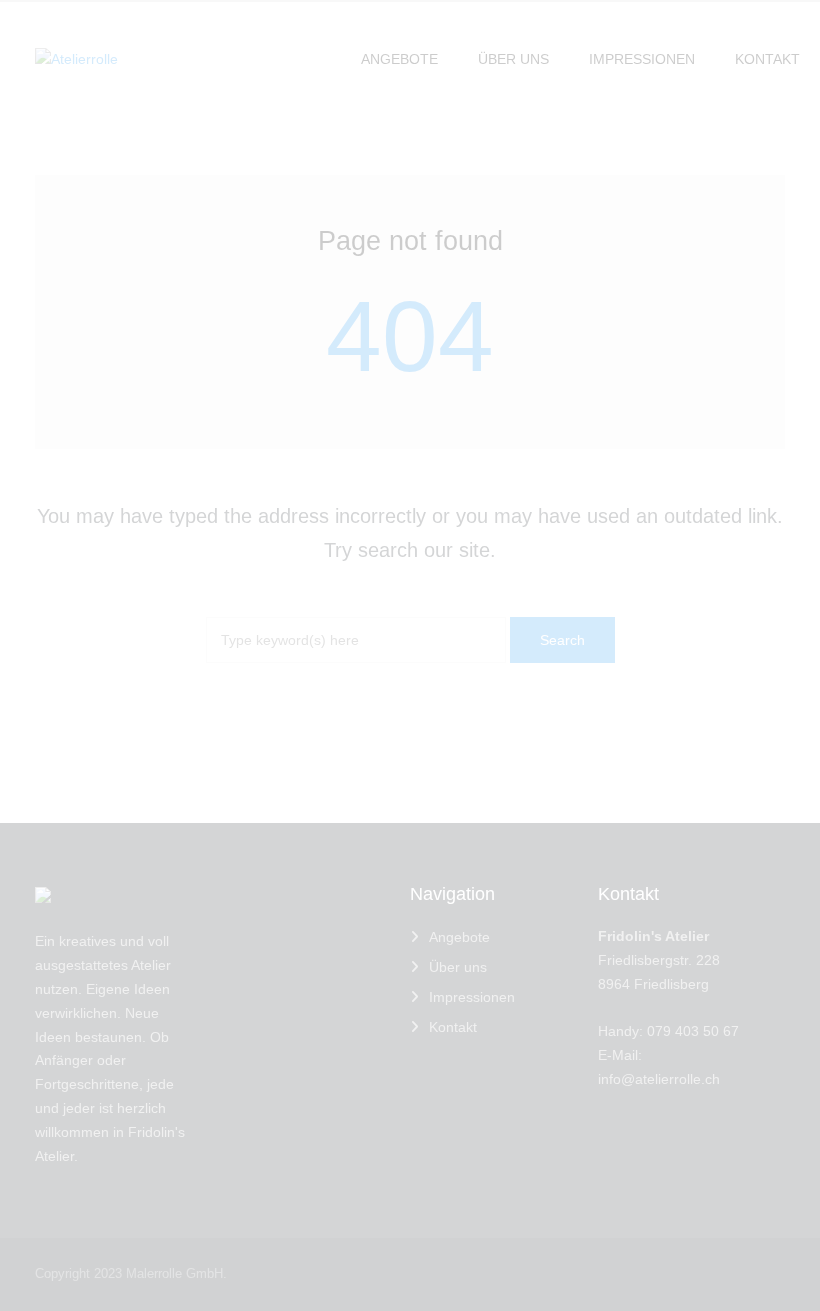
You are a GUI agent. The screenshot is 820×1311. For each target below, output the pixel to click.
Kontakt (453, 1027)
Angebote (459, 937)
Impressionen (472, 997)
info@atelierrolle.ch (659, 1079)
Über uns (458, 967)
